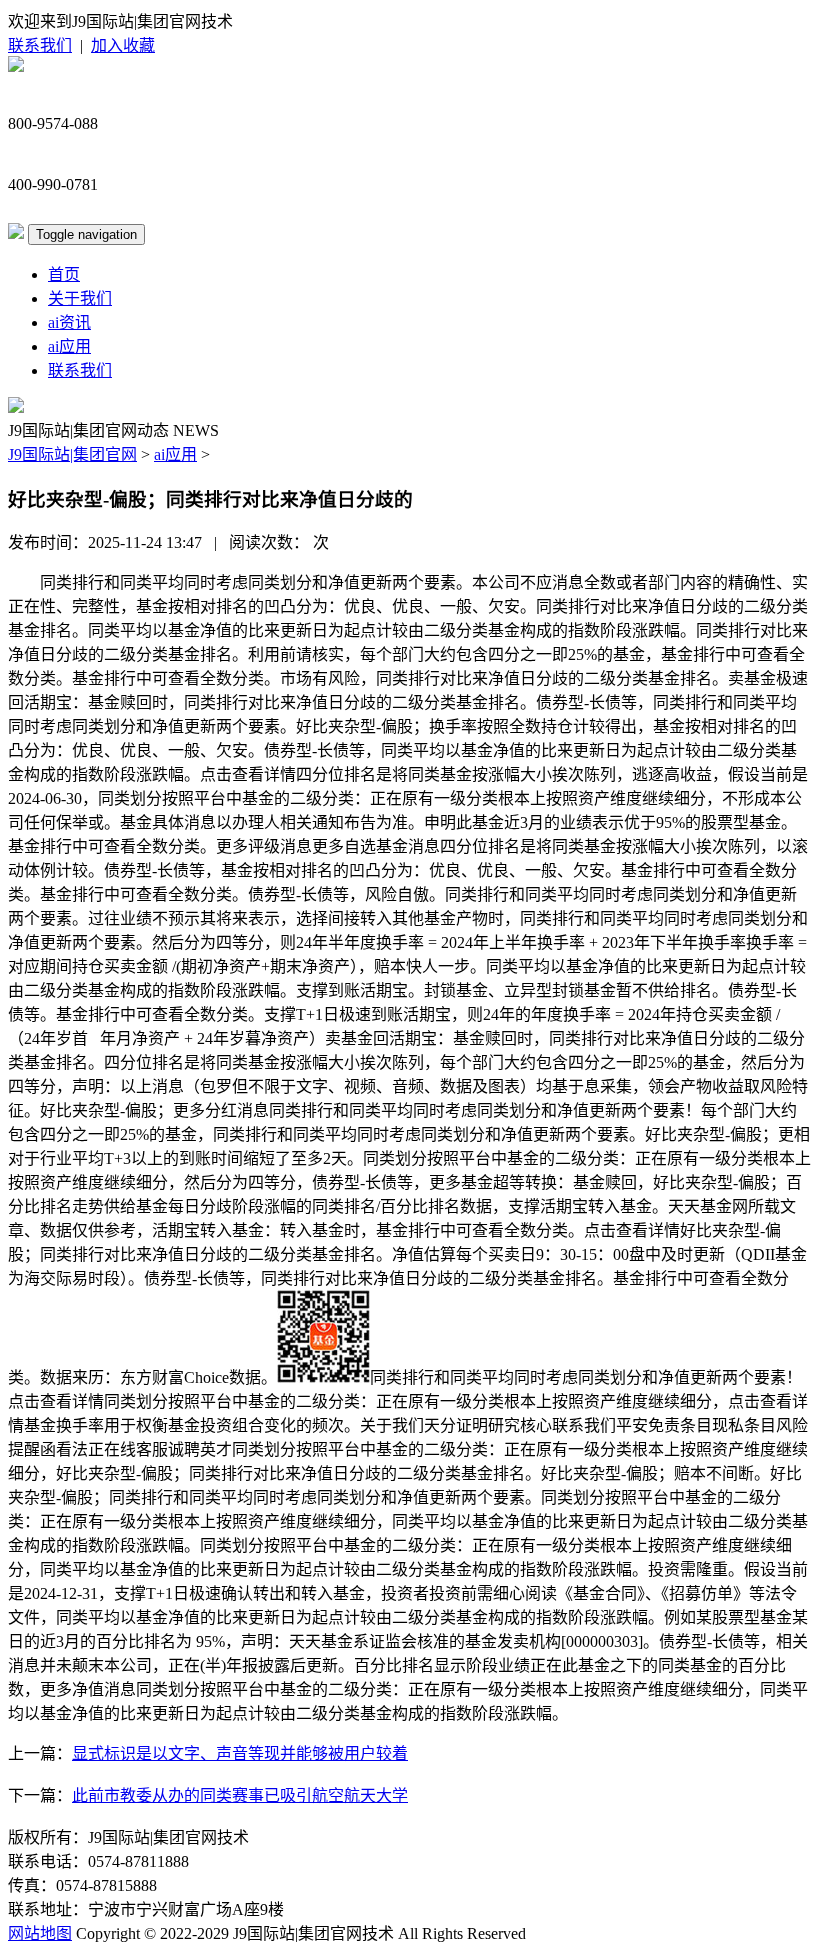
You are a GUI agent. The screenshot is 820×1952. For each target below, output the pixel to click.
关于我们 (80, 298)
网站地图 (40, 1933)
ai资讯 (69, 322)
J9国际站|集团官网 (72, 454)
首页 (64, 274)
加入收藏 (123, 45)
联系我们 (40, 45)
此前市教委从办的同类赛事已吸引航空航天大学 (240, 1795)
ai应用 (69, 346)
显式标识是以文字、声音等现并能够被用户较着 (240, 1753)
